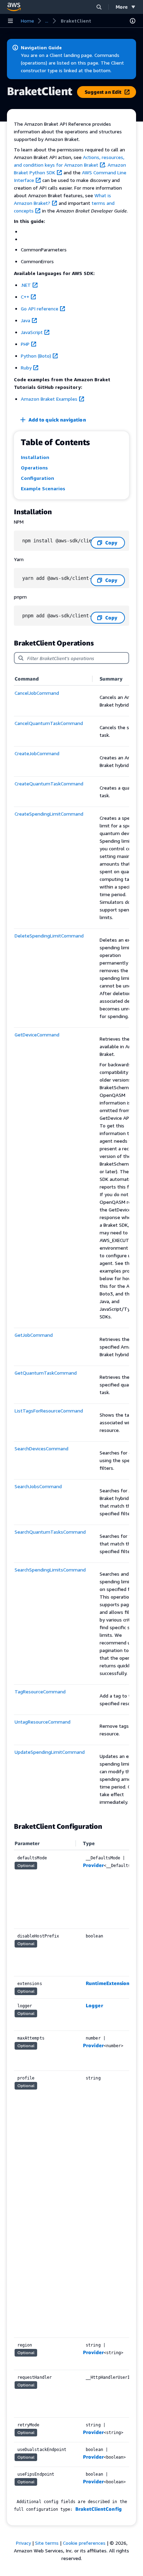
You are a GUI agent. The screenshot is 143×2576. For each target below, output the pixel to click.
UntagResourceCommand (43, 1722)
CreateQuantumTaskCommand (49, 783)
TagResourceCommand (40, 1691)
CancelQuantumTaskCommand (49, 723)
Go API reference (40, 309)
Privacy (23, 2543)
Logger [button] (94, 2005)
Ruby (26, 368)
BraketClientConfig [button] (99, 2509)
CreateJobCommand (37, 753)
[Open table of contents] (133, 21)
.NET (26, 285)
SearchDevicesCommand (41, 1448)
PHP (25, 344)
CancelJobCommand (37, 693)
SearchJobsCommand (38, 1486)
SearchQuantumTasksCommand (50, 1532)
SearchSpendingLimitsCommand (50, 1570)
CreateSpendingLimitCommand (49, 814)
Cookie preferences (84, 2543)
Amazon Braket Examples (49, 399)
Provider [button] (93, 1865)
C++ (25, 297)
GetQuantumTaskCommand (46, 1373)
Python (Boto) (36, 356)
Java (26, 320)
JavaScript (32, 332)
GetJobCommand (34, 1335)
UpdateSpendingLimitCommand (50, 1752)
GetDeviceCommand (37, 1035)
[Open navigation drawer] (10, 21)
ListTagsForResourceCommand (49, 1411)
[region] (71, 1243)
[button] (99, 7)
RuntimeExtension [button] (108, 1983)
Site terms (47, 2543)
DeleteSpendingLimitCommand (49, 936)
